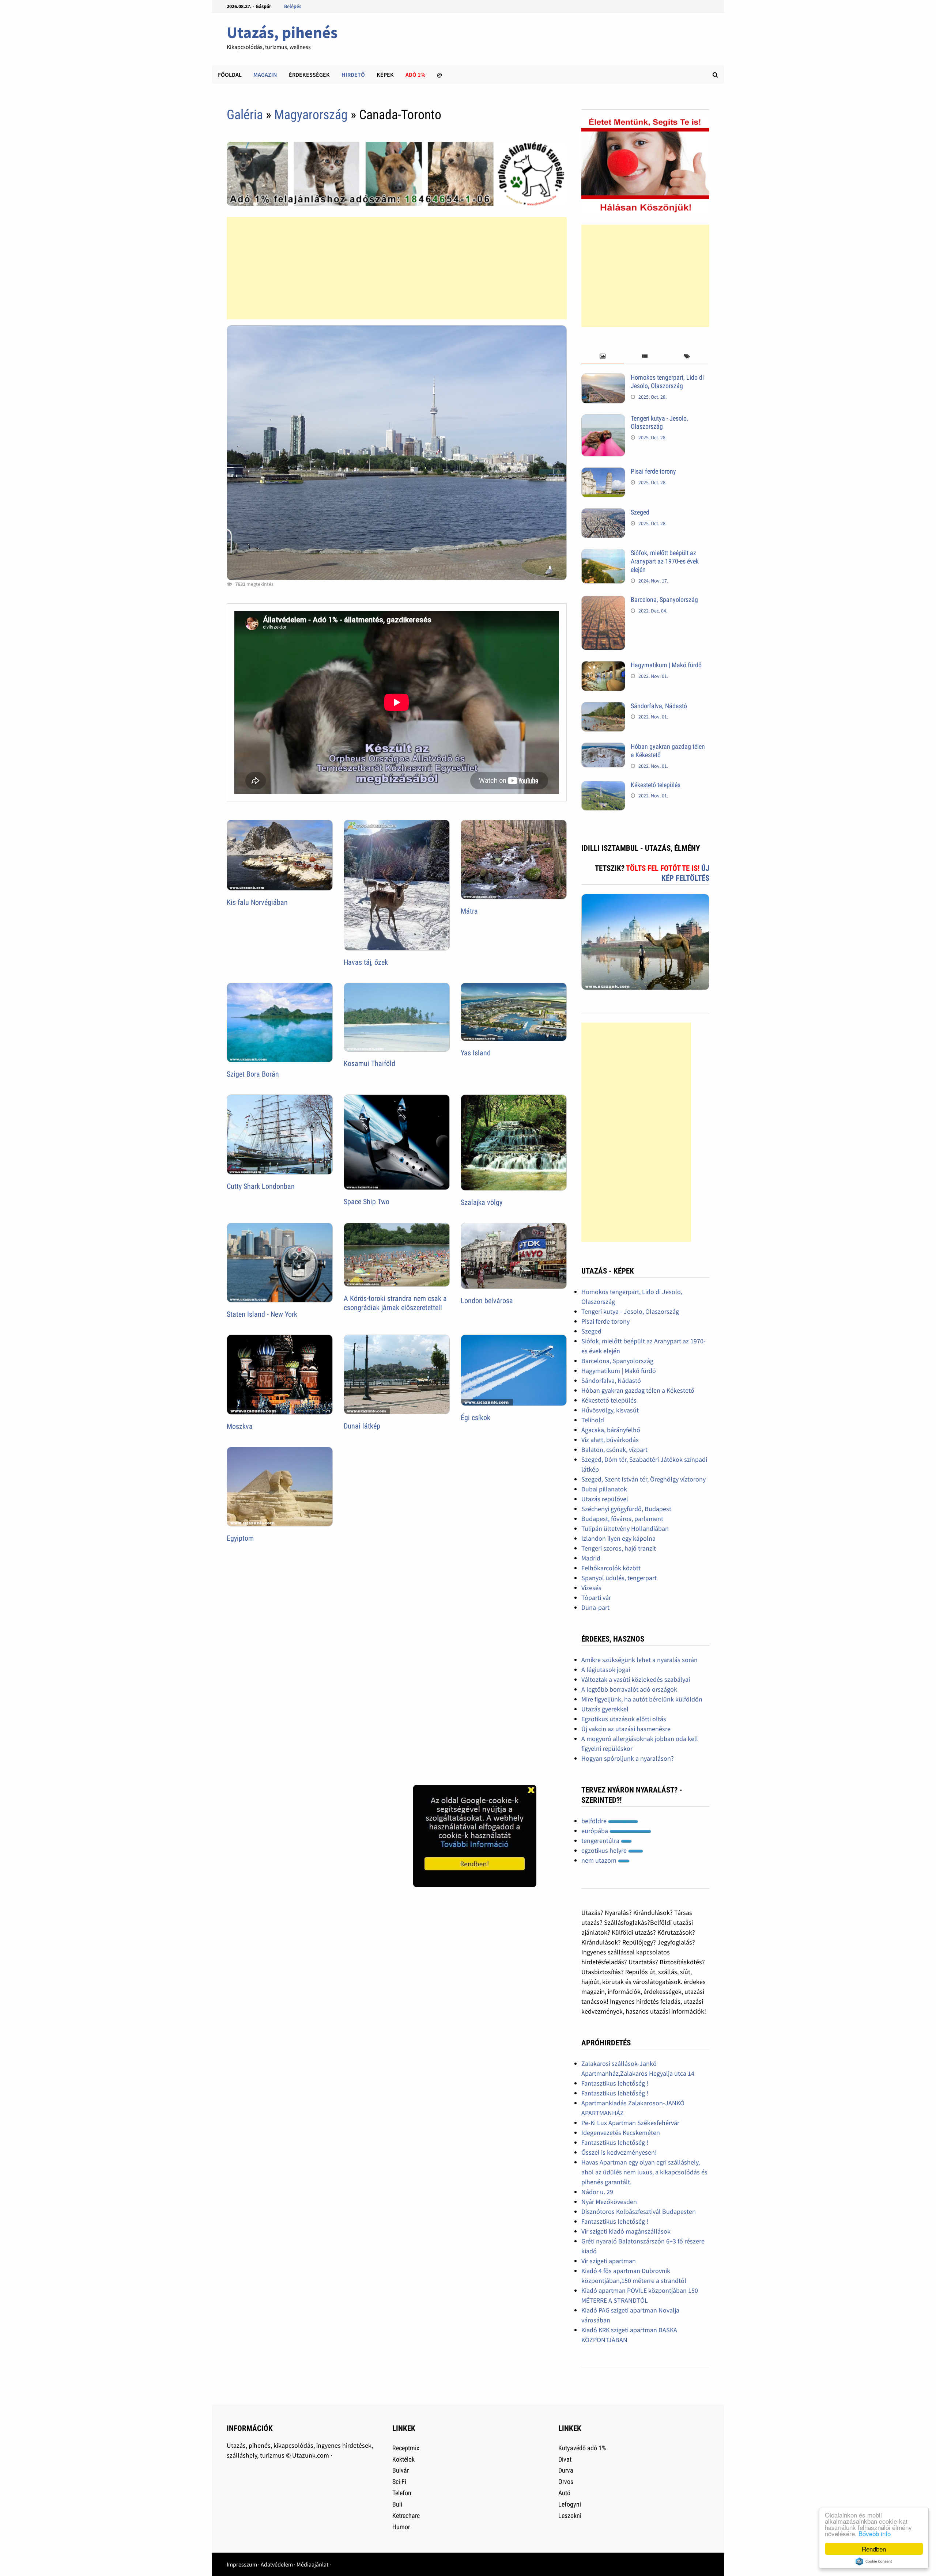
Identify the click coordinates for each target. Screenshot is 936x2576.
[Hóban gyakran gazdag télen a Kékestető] (603, 748)
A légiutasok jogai (606, 1670)
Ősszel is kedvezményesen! (619, 2152)
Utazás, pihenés (282, 32)
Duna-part (595, 1607)
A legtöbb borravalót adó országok (629, 1689)
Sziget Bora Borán (253, 1074)
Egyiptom (240, 1538)
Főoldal (230, 75)
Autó (564, 2493)
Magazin (265, 75)
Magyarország (311, 115)
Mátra (469, 911)
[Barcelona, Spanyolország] (603, 601)
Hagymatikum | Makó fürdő (666, 665)
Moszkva (240, 1426)
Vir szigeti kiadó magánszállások (626, 2231)
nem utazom (600, 1860)
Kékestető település (656, 785)
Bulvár (401, 2470)
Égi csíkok (475, 1418)
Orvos (566, 2482)
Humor (401, 2527)
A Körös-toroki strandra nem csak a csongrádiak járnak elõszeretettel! (395, 1303)
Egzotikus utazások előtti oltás (624, 1719)
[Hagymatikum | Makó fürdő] (603, 666)
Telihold (593, 1420)
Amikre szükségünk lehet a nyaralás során (639, 1660)
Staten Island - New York (262, 1314)
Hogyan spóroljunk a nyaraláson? (628, 1758)
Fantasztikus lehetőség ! (615, 2083)
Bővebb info (875, 2533)
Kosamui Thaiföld (369, 1063)
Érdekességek (309, 75)
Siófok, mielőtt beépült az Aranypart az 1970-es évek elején (665, 561)
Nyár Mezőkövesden (609, 2202)
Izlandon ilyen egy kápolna (618, 1538)
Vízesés (591, 1588)
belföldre (595, 1821)
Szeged (640, 512)
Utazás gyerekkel (605, 1709)
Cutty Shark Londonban (261, 1186)
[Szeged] (603, 513)
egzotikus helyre (605, 1850)
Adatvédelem (277, 2564)
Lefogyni (570, 2504)
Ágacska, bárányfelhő (611, 1430)
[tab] (602, 356)
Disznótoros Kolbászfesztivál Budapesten (639, 2211)
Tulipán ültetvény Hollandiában (625, 1528)
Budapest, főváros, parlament (622, 1519)
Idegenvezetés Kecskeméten (621, 2133)
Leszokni (570, 2516)
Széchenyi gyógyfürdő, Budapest (626, 1509)
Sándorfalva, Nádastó (659, 706)
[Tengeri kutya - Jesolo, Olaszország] (603, 419)
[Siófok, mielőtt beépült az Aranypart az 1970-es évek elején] (603, 554)
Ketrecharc (406, 2516)
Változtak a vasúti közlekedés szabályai (636, 1679)
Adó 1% (415, 75)
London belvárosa (487, 1301)
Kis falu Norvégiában (257, 902)
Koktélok (403, 2459)
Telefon (402, 2493)
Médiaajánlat (312, 2564)
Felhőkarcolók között (611, 1568)
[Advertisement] (396, 268)
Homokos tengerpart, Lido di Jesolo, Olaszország (667, 382)
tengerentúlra (601, 1841)
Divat (565, 2459)
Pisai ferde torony (653, 471)
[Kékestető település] (603, 786)
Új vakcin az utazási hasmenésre (626, 1729)
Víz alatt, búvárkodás (610, 1440)
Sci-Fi (399, 2482)
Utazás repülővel (605, 1499)
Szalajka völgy (482, 1202)
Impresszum (242, 2564)
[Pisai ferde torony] (603, 472)
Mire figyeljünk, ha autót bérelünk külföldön (642, 1699)
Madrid (591, 1558)
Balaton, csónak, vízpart (614, 1450)
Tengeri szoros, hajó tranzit (619, 1548)
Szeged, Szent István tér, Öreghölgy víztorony (643, 1479)
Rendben (874, 2549)
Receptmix (406, 2448)
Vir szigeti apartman (609, 2261)
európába (595, 1831)
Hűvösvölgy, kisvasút (610, 1410)
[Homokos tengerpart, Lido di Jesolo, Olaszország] (603, 378)
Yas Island (476, 1053)
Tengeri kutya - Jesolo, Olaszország (659, 422)
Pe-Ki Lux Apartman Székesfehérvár (630, 2123)
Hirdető (353, 75)
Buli (397, 2504)
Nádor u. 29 (597, 2192)
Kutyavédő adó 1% (582, 2448)
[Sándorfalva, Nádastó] (603, 707)
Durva (566, 2470)
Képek (385, 75)
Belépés (293, 6)
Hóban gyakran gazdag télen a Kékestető (638, 1390)
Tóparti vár (596, 1598)
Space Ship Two (367, 1202)
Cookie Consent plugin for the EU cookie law (874, 2561)
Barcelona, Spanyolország (664, 600)
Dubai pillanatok (604, 1489)
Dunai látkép (362, 1426)
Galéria (245, 115)
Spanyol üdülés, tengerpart (619, 1578)
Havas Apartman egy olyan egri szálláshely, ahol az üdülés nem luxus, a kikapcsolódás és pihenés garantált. (644, 2172)
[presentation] (602, 356)
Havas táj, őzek (366, 962)
